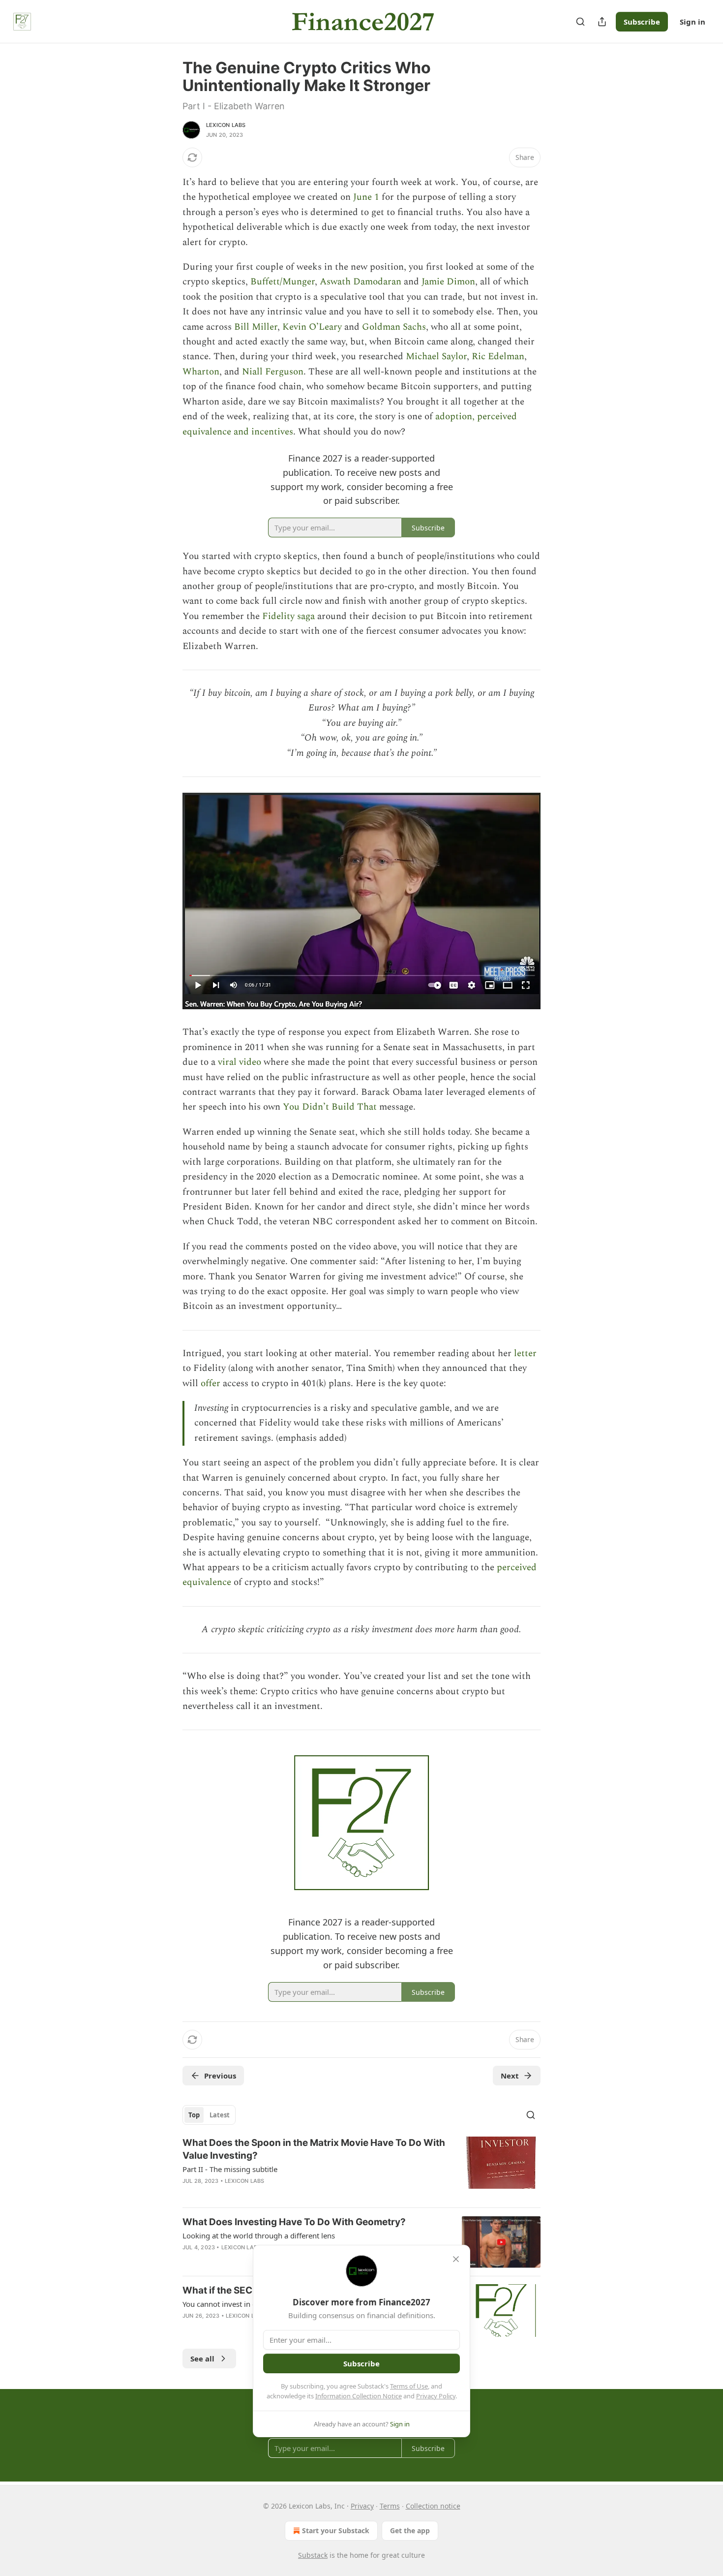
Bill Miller (256, 327)
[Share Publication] (602, 22)
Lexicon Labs (226, 125)
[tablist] (209, 2115)
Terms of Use (409, 2386)
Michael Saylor (436, 357)
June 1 (366, 197)
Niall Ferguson (273, 372)
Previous (220, 2076)
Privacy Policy (436, 2396)
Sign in (693, 22)
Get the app (410, 2530)
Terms (390, 2506)
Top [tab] (194, 2115)
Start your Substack (336, 2530)
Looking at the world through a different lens (259, 2235)
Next (510, 2076)
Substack (313, 2555)
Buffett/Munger (283, 282)
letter (525, 1353)
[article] (361, 2168)
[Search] (580, 22)
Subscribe (642, 22)
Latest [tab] (220, 2115)
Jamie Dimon (448, 282)
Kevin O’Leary (312, 327)
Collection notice (433, 2506)
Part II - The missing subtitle (230, 2169)
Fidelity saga (288, 616)
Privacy (362, 2506)
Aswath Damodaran (361, 282)
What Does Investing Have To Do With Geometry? (294, 2222)
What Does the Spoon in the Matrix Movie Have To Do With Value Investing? (314, 2149)
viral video (240, 1062)
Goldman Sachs (394, 327)
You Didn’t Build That (330, 1107)
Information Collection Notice (359, 2396)
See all (202, 2359)
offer (211, 1383)
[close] (456, 2259)
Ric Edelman (498, 357)
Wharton (201, 372)
